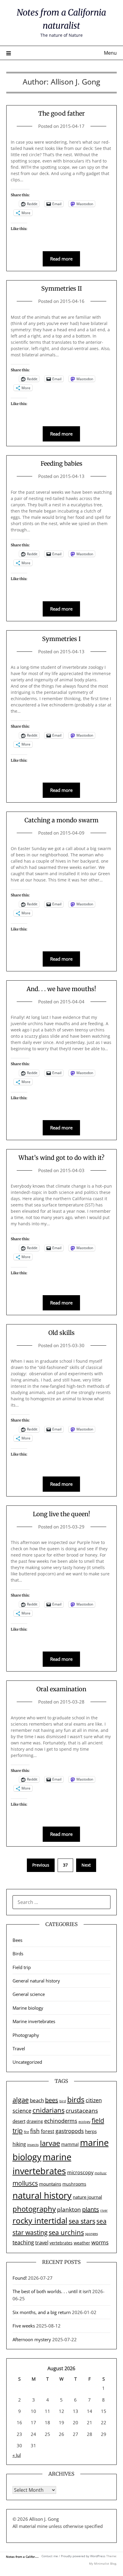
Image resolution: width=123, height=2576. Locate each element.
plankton (69, 2209)
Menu (110, 53)
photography (34, 2209)
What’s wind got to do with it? (61, 1158)
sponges (92, 2234)
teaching (23, 2242)
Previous (41, 1865)
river (104, 2210)
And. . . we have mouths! (61, 989)
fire (26, 2132)
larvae (50, 2143)
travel (42, 2242)
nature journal (87, 2197)
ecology (84, 2122)
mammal (70, 2144)
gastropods (70, 2131)
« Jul (17, 2455)
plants (91, 2209)
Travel (19, 2048)
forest (48, 2131)
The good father (61, 113)
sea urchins (66, 2232)
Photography (26, 2035)
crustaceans (82, 2110)
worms (100, 2242)
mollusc (101, 2173)
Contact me (50, 2556)
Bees (17, 1940)
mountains (50, 2184)
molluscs (25, 2183)
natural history (42, 2195)
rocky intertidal (40, 2221)
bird (63, 2101)
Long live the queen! (61, 1514)
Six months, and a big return (42, 2312)
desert (19, 2121)
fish (35, 2131)
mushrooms (74, 2184)
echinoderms (61, 2121)
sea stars (82, 2221)
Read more (61, 259)
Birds (18, 1954)
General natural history (36, 1981)
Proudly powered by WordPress (83, 2556)
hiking (19, 2144)
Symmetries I (61, 639)
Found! (20, 2278)
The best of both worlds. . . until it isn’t (52, 2291)
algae (21, 2100)
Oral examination (61, 1689)
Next (86, 1865)
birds (76, 2099)
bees (52, 2100)
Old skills (61, 1333)
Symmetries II (61, 288)
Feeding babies (61, 463)
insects (33, 2145)
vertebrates (61, 2243)
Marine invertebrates (34, 2021)
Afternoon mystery (32, 2339)
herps (91, 2131)
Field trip (22, 1967)
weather (82, 2243)
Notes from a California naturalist (30, 2557)
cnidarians (49, 2110)
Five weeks (24, 2326)
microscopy (80, 2172)
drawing (35, 2121)
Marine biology (28, 2008)
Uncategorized (27, 2062)
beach (37, 2100)
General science (29, 1994)
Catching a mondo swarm (61, 820)
